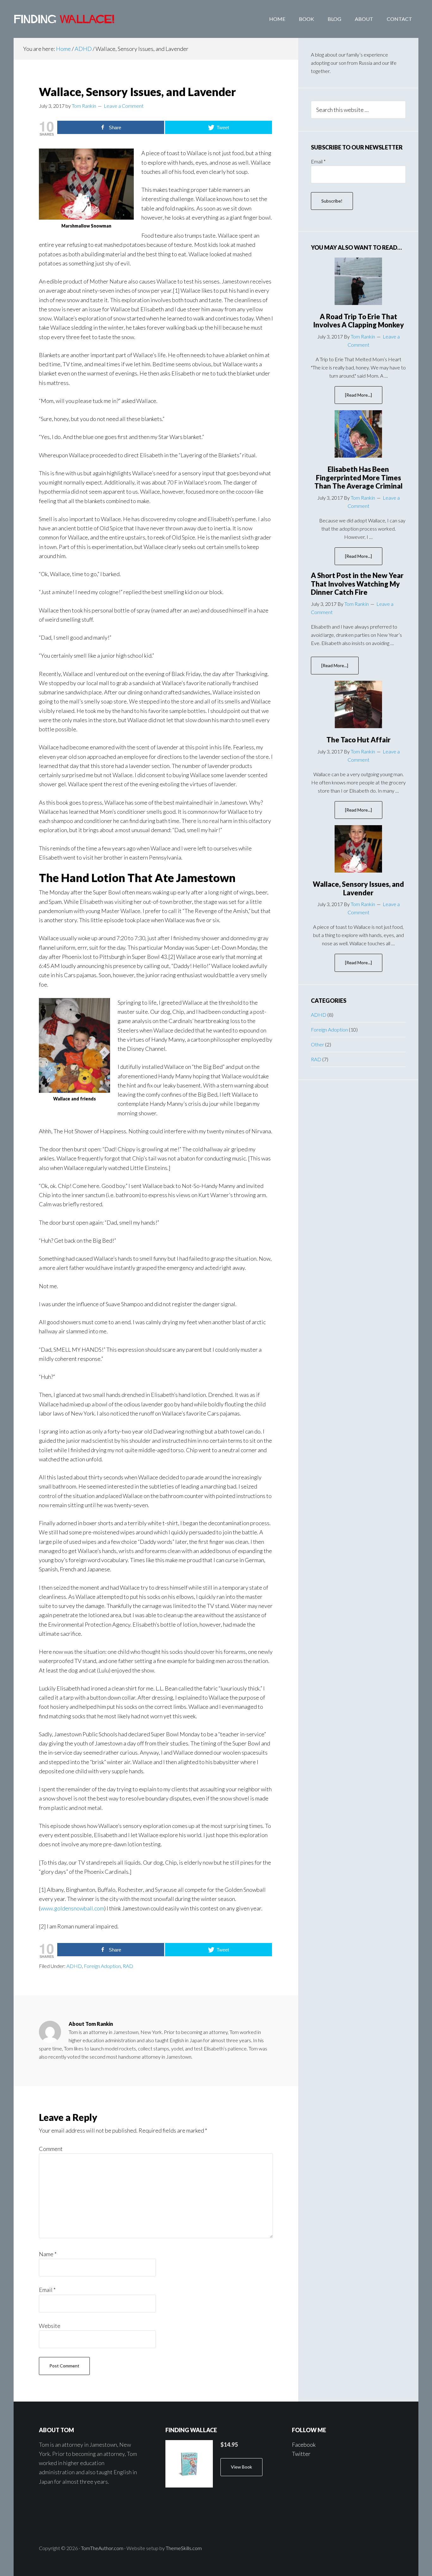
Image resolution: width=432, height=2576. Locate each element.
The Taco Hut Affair (358, 740)
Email (47, 2290)
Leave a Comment (124, 106)
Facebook (304, 2445)
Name (48, 2254)
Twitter (301, 2454)
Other (318, 1044)
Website (50, 2326)
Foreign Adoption (102, 1966)
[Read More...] (364, 398)
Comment (51, 2149)
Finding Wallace (64, 19)
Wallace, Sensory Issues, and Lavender (358, 888)
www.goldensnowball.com (72, 1908)
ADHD (74, 1966)
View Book (241, 2467)
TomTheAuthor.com (102, 2548)
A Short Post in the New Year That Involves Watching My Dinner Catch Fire (357, 584)
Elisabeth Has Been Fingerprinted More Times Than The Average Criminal (358, 478)
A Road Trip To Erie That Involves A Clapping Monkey (358, 321)
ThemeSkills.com (184, 2548)
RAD (128, 1966)
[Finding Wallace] (189, 2464)
